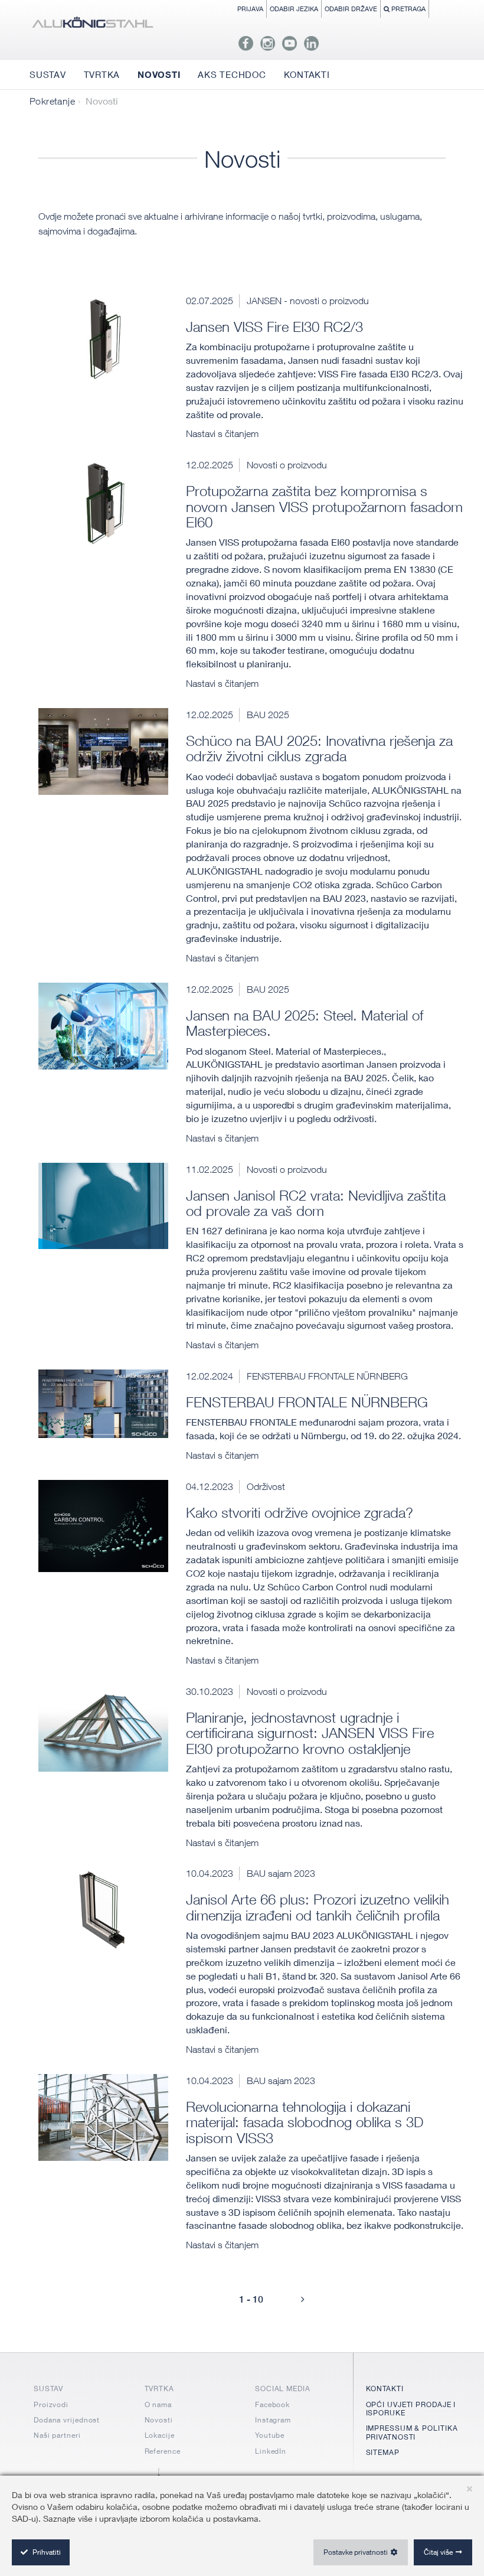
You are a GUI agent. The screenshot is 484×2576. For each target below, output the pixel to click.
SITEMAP (383, 2452)
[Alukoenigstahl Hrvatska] (92, 25)
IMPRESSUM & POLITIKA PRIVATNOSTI (412, 2432)
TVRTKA (159, 2388)
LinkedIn (271, 2451)
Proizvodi (51, 2404)
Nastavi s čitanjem (222, 433)
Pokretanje (52, 101)
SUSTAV (48, 2388)
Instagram (273, 2420)
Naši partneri (57, 2435)
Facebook (272, 2404)
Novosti (159, 2420)
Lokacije (160, 2435)
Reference (163, 2451)
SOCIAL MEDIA (283, 2388)
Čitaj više (438, 2552)
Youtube (270, 2435)
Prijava (250, 9)
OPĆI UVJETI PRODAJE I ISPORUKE (411, 2409)
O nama (158, 2404)
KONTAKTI (385, 2388)
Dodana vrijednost (67, 2420)
